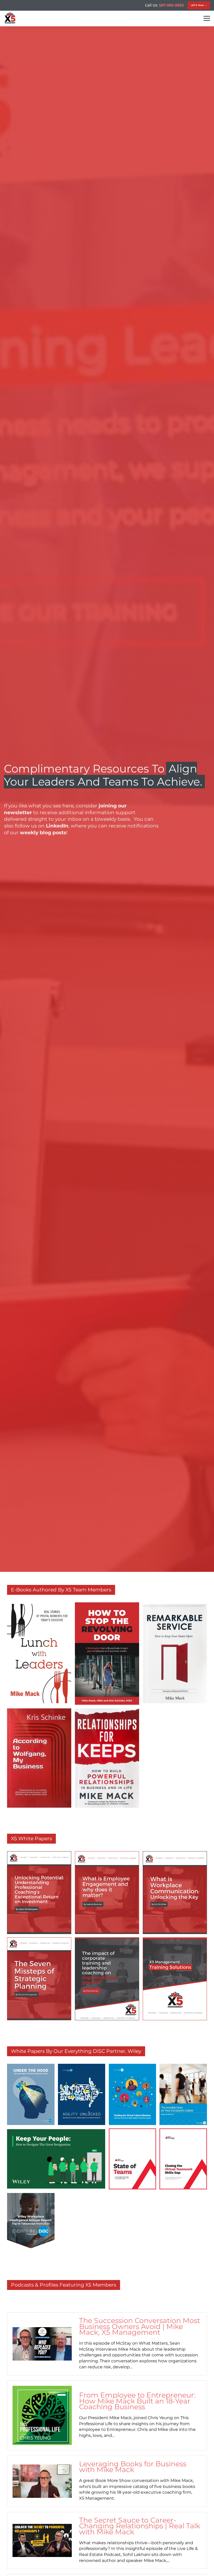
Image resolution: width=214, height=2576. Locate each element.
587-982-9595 (171, 5)
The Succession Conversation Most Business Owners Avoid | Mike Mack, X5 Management (140, 2327)
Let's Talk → (199, 5)
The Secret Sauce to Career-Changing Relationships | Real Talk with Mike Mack (140, 2526)
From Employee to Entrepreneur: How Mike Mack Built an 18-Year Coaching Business (137, 2401)
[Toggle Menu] (207, 18)
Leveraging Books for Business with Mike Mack (133, 2467)
